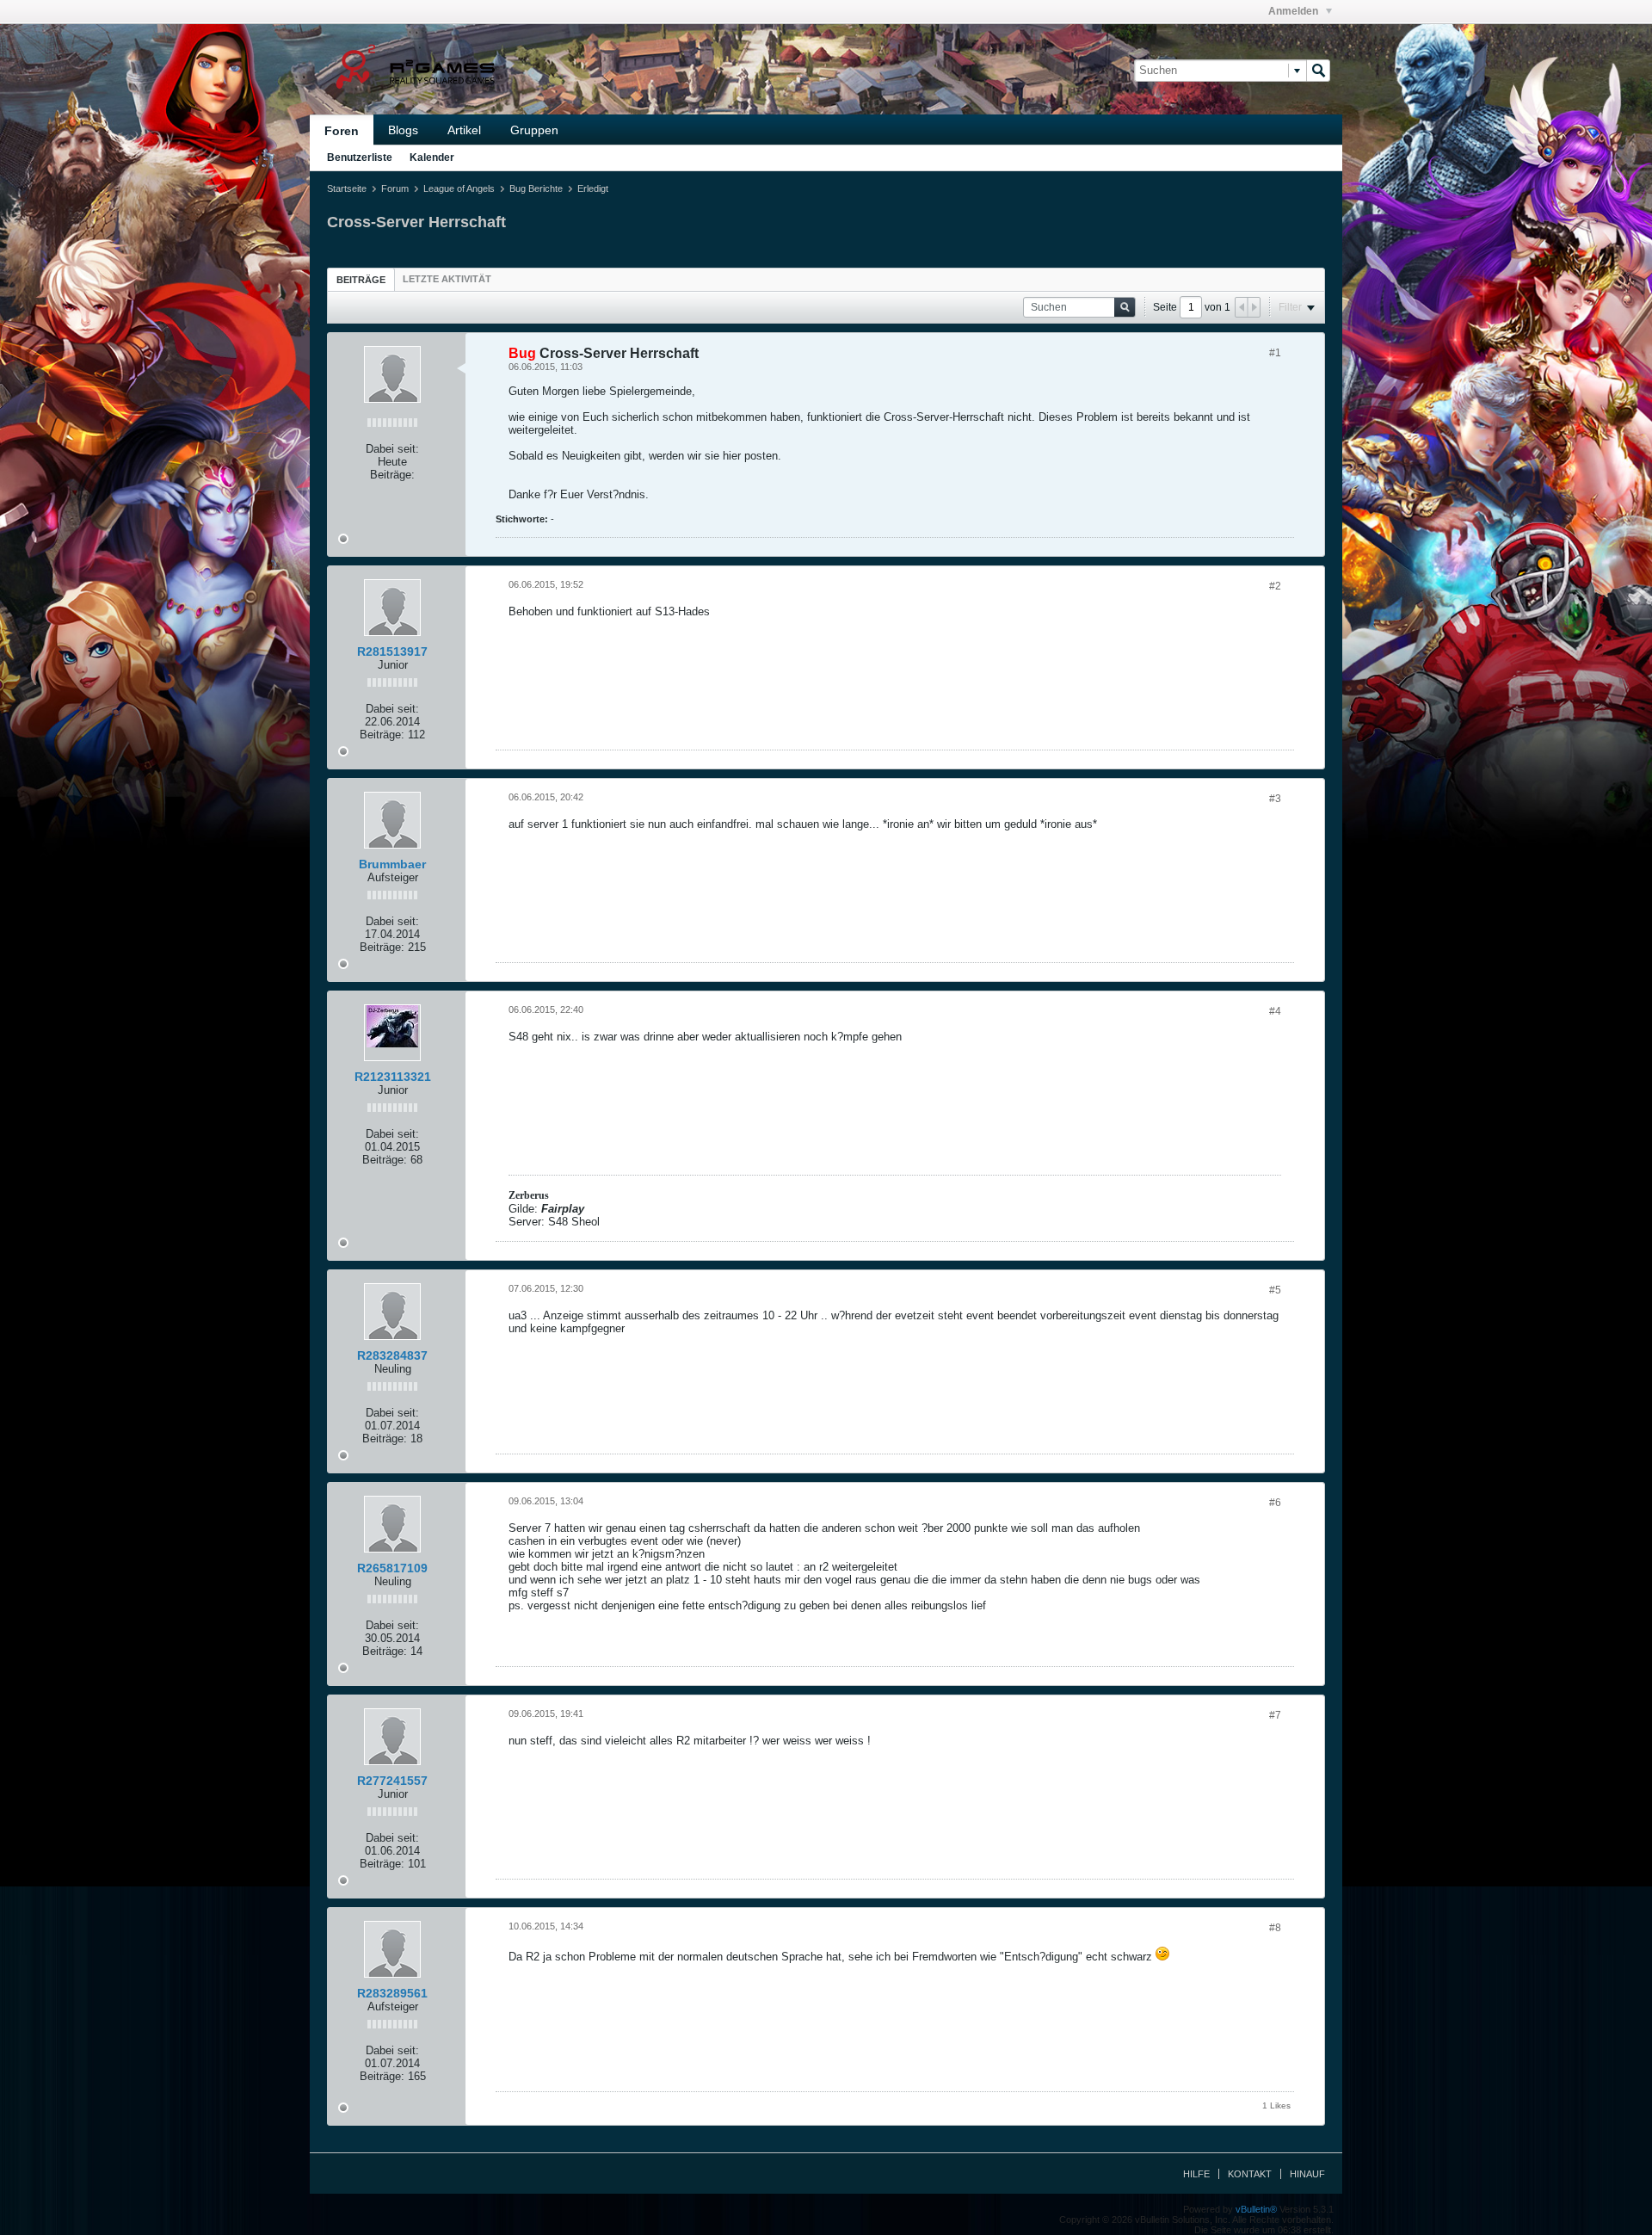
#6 (1275, 1503)
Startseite (347, 188)
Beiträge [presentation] (361, 280)
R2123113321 (393, 1077)
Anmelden (1294, 11)
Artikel (464, 130)
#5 (1275, 1290)
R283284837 (392, 1355)
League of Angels (459, 188)
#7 (1275, 1715)
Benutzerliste (360, 157)
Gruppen (534, 130)
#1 (1275, 353)
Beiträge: (392, 475)
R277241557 (392, 1781)
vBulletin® (1256, 2209)
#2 (1275, 586)
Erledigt (593, 188)
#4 (1275, 1011)
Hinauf (1307, 2174)
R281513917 (392, 651)
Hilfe (1196, 2174)
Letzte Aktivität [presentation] (447, 279)
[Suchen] (1318, 71)
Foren (342, 131)
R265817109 (392, 1568)
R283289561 (392, 1993)
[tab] (361, 279)
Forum (395, 188)
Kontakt (1250, 2174)
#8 (1275, 1928)
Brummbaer (392, 864)
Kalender (432, 157)
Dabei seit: (392, 449)
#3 (1275, 799)
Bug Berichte (536, 188)
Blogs (403, 130)
